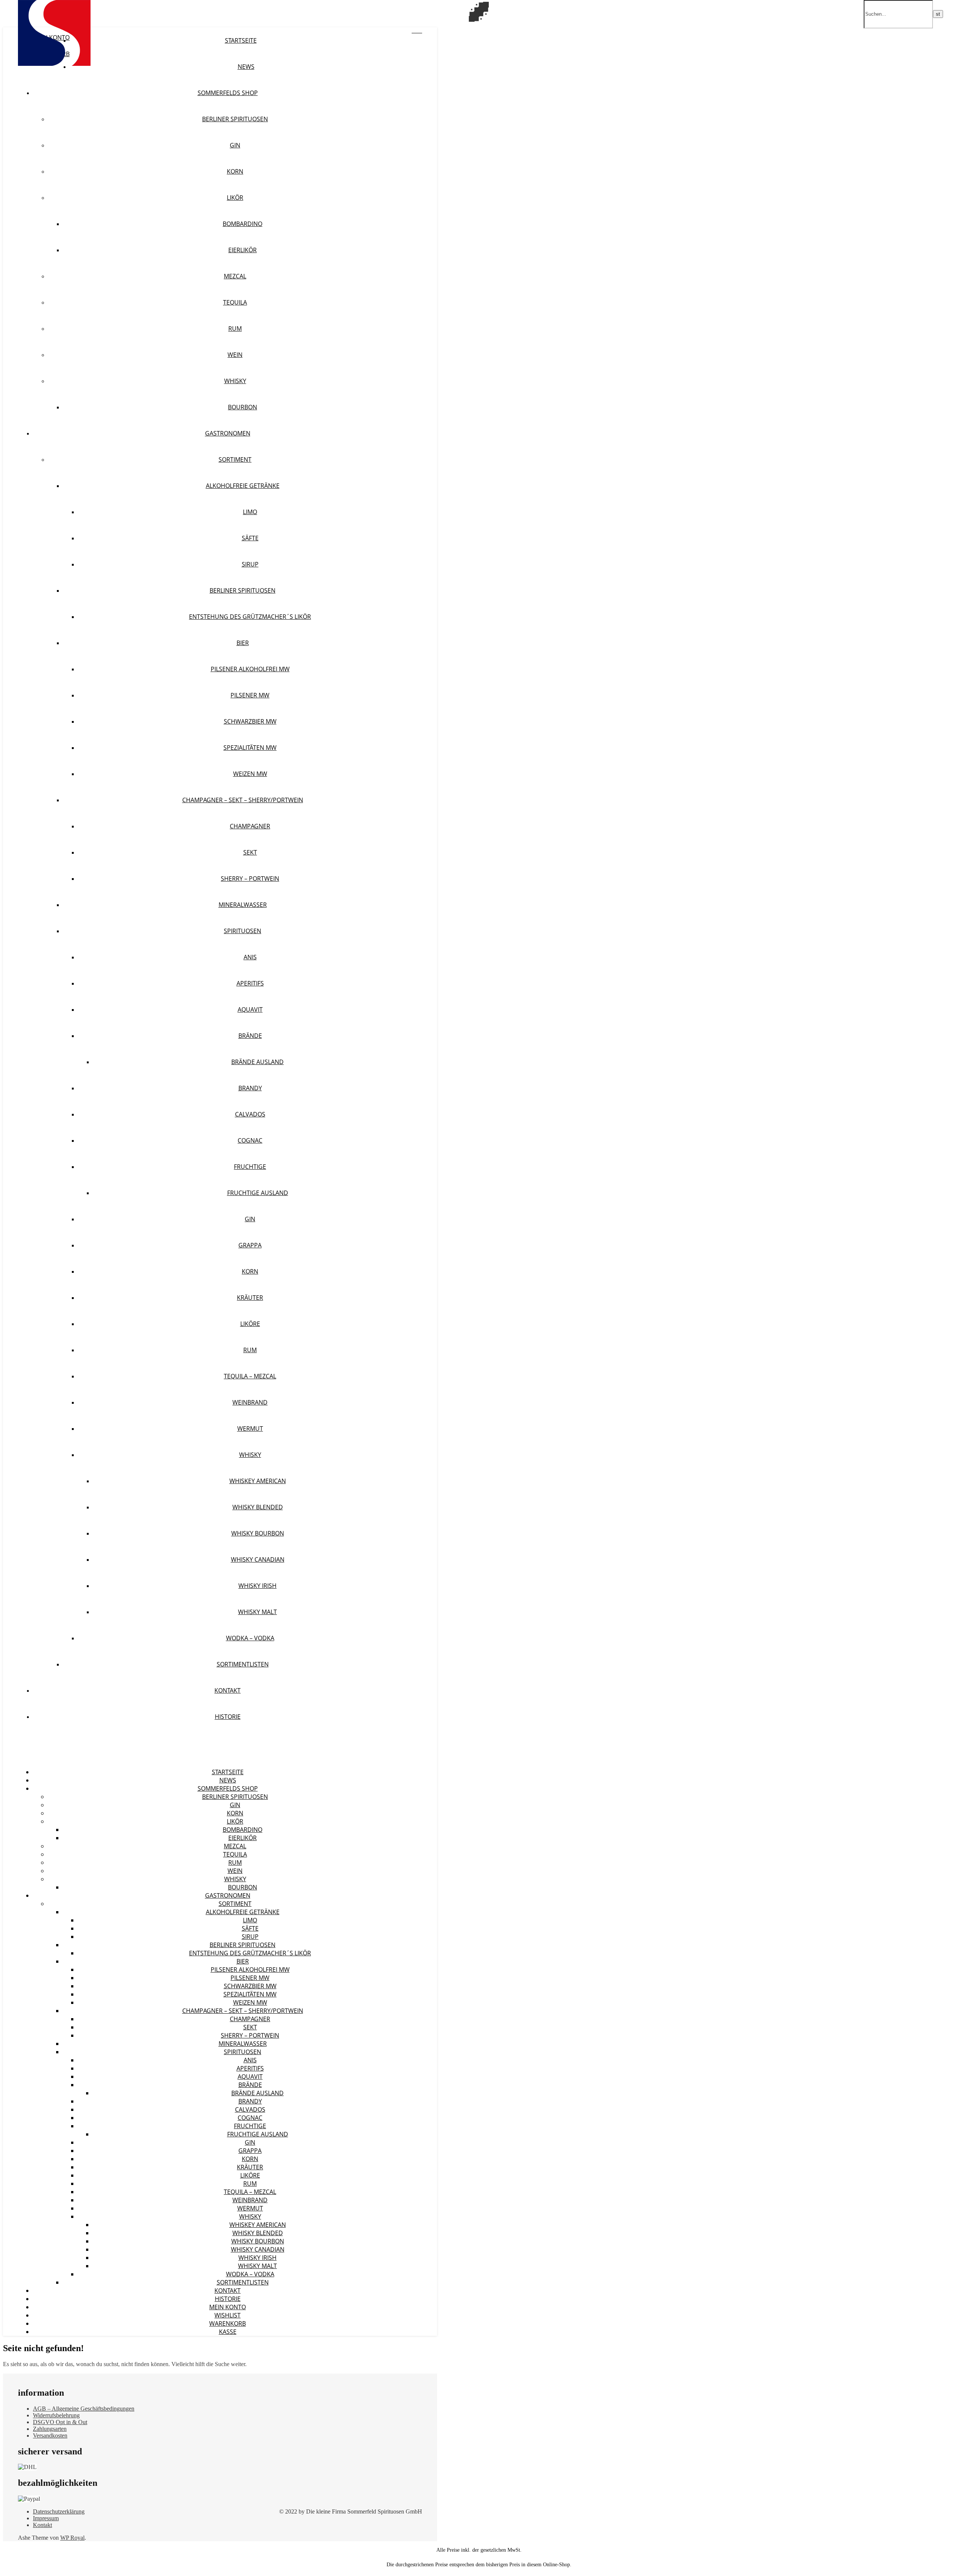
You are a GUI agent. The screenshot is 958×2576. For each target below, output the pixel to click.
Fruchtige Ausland (258, 1193)
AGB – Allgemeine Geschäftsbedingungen (84, 2409)
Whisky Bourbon (258, 1533)
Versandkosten (50, 2436)
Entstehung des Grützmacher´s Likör (250, 617)
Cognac (250, 1140)
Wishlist (228, 2315)
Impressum (46, 2518)
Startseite (241, 40)
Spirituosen (242, 931)
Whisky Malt (257, 1612)
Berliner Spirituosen (235, 119)
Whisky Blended (258, 1507)
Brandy (250, 1088)
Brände (250, 1036)
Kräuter (250, 1298)
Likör (235, 198)
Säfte (250, 538)
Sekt (250, 852)
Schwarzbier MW (250, 721)
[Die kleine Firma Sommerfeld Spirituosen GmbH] (54, 64)
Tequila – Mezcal (250, 1376)
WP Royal (72, 2538)
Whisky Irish (257, 1586)
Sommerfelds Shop (228, 93)
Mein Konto (228, 2307)
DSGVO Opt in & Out (60, 2422)
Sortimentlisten (243, 1664)
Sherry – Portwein (250, 878)
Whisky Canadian (258, 1559)
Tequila (235, 302)
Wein (235, 355)
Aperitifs (250, 983)
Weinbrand (250, 1402)
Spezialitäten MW (250, 748)
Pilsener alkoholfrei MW (250, 669)
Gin (235, 145)
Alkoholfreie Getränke (243, 486)
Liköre (250, 1324)
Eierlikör (242, 250)
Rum (235, 329)
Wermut (250, 1428)
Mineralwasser (243, 905)
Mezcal (235, 276)
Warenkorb (228, 2323)
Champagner (250, 826)
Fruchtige (250, 1167)
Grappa (250, 1245)
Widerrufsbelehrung (56, 2415)
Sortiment (235, 459)
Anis (250, 957)
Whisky (235, 381)
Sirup (250, 564)
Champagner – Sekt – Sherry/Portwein (243, 800)
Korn (235, 171)
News (246, 67)
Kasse (228, 2332)
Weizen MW (250, 774)
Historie (228, 1717)
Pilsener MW (250, 695)
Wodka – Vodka (250, 1638)
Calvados (250, 1114)
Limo (250, 512)
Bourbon (242, 407)
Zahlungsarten (50, 2429)
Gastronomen (228, 433)
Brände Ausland (257, 1062)
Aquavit (250, 1009)
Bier (243, 643)
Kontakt (228, 1690)
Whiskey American (258, 1481)
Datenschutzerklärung (59, 2511)
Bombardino (242, 224)
